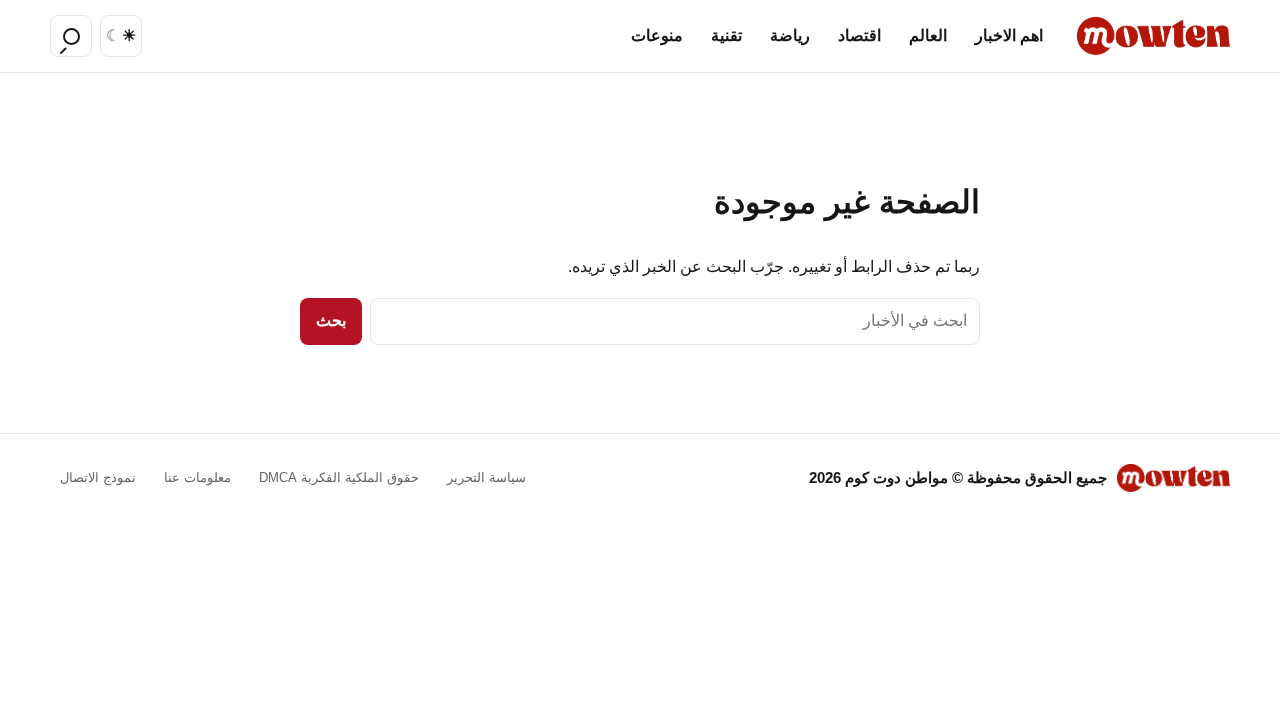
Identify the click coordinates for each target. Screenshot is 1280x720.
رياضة (790, 35)
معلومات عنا (197, 477)
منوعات (657, 35)
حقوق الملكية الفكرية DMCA (339, 477)
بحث (331, 320)
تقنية (726, 35)
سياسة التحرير (486, 477)
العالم (928, 35)
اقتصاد (859, 35)
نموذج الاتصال (98, 477)
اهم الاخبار (1009, 35)
